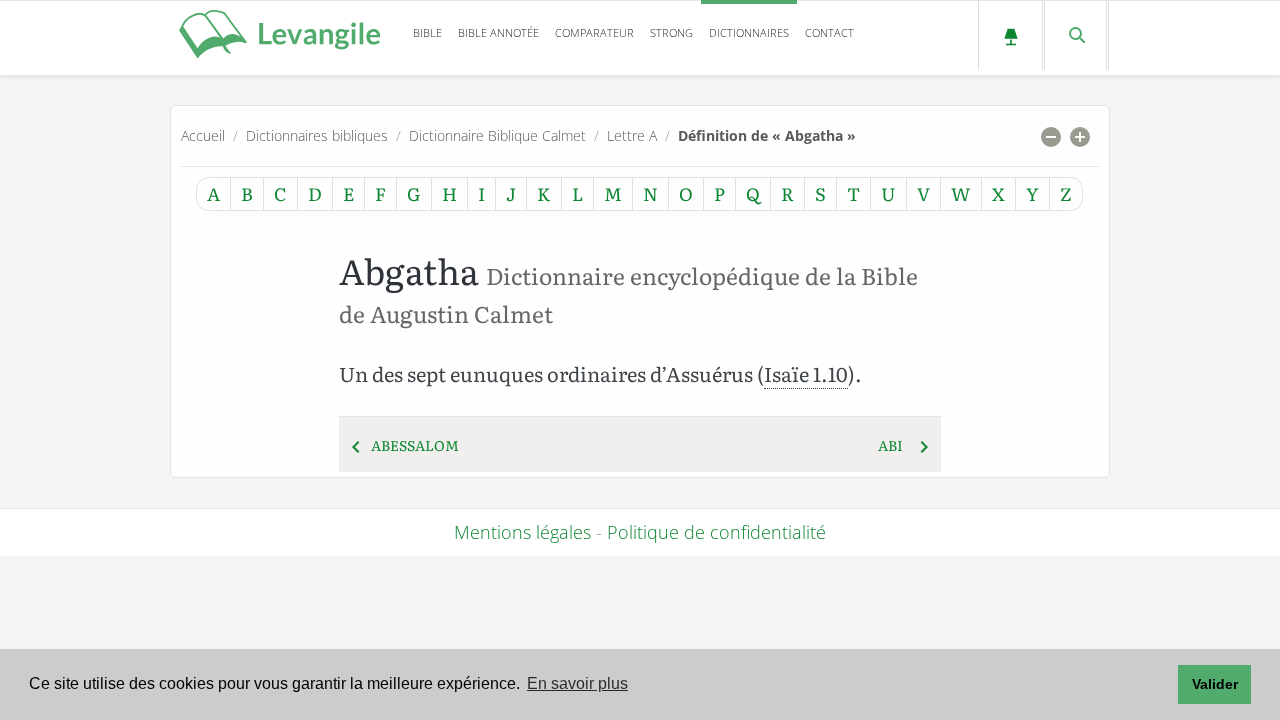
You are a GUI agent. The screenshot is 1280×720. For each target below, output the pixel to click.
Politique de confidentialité (716, 532)
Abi (890, 445)
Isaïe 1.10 (806, 373)
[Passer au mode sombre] (1010, 35)
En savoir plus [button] (577, 683)
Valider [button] (1215, 684)
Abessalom (415, 445)
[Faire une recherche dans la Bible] (1075, 35)
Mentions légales (522, 532)
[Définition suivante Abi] (924, 445)
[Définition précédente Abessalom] (356, 445)
